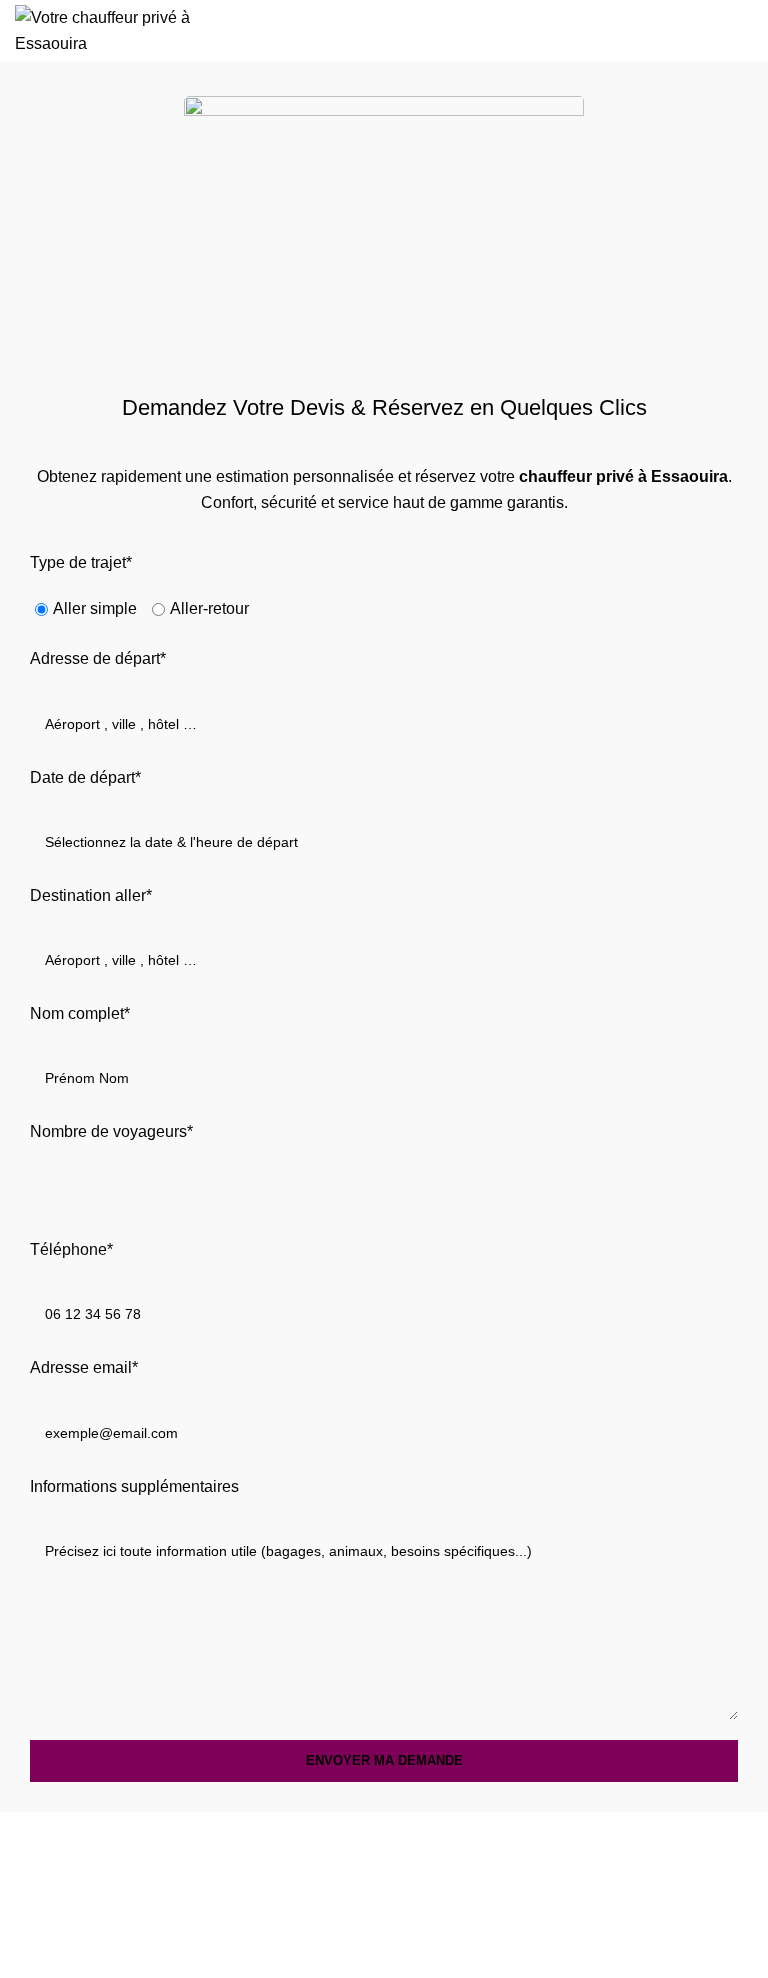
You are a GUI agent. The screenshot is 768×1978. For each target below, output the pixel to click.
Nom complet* (80, 1013)
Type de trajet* (81, 562)
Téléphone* (71, 1249)
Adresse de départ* (98, 658)
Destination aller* (91, 895)
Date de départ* (85, 777)
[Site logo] (124, 29)
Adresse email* (84, 1367)
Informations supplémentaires (134, 1486)
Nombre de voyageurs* (111, 1131)
